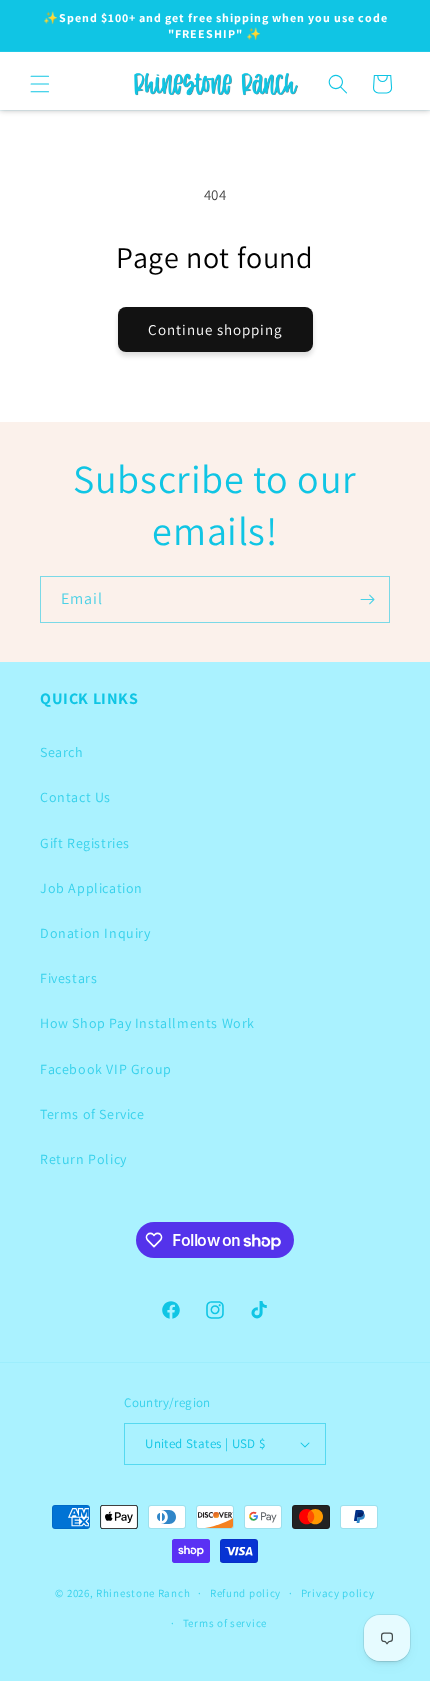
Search (62, 752)
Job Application (91, 888)
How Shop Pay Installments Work (147, 1023)
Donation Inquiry (95, 933)
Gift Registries (85, 843)
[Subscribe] (367, 599)
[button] (40, 84)
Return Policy (83, 1159)
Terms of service (225, 1623)
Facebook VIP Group (106, 1069)
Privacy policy (338, 1593)
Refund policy (245, 1593)
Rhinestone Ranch (143, 1593)
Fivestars (68, 978)
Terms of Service (92, 1114)
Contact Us (75, 797)
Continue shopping (215, 329)
